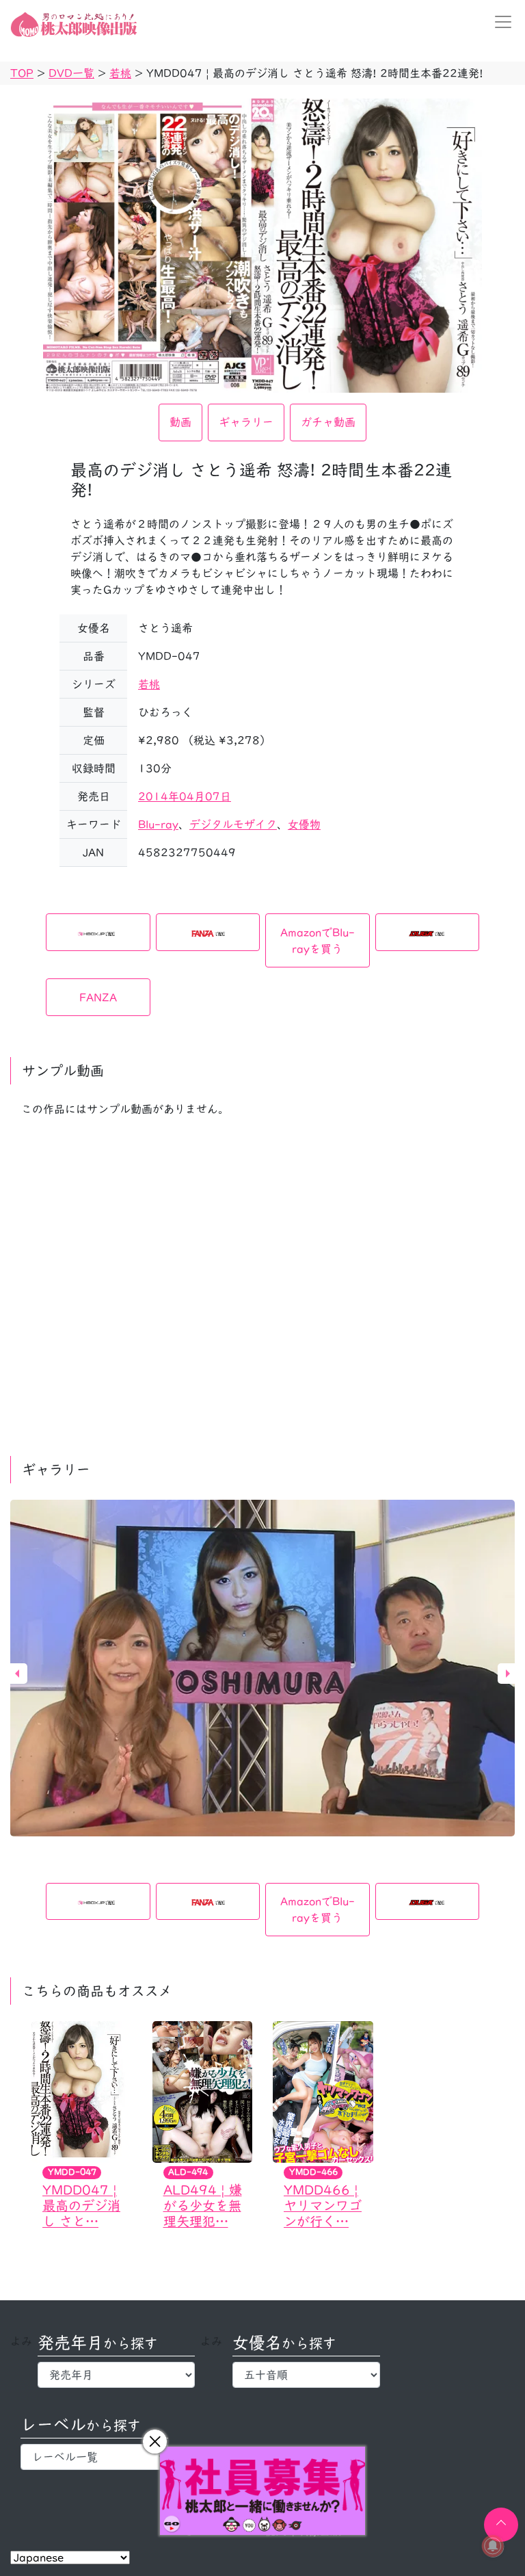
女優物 (304, 824)
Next (508, 1674)
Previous (17, 1674)
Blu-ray (158, 824)
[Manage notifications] (493, 2546)
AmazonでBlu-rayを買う (318, 941)
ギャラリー (246, 422)
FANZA (98, 998)
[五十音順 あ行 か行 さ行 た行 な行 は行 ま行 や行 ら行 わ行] (306, 2375)
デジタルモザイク (233, 824)
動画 (180, 422)
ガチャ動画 (328, 422)
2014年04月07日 (185, 796)
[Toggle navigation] (499, 22)
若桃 (149, 684)
